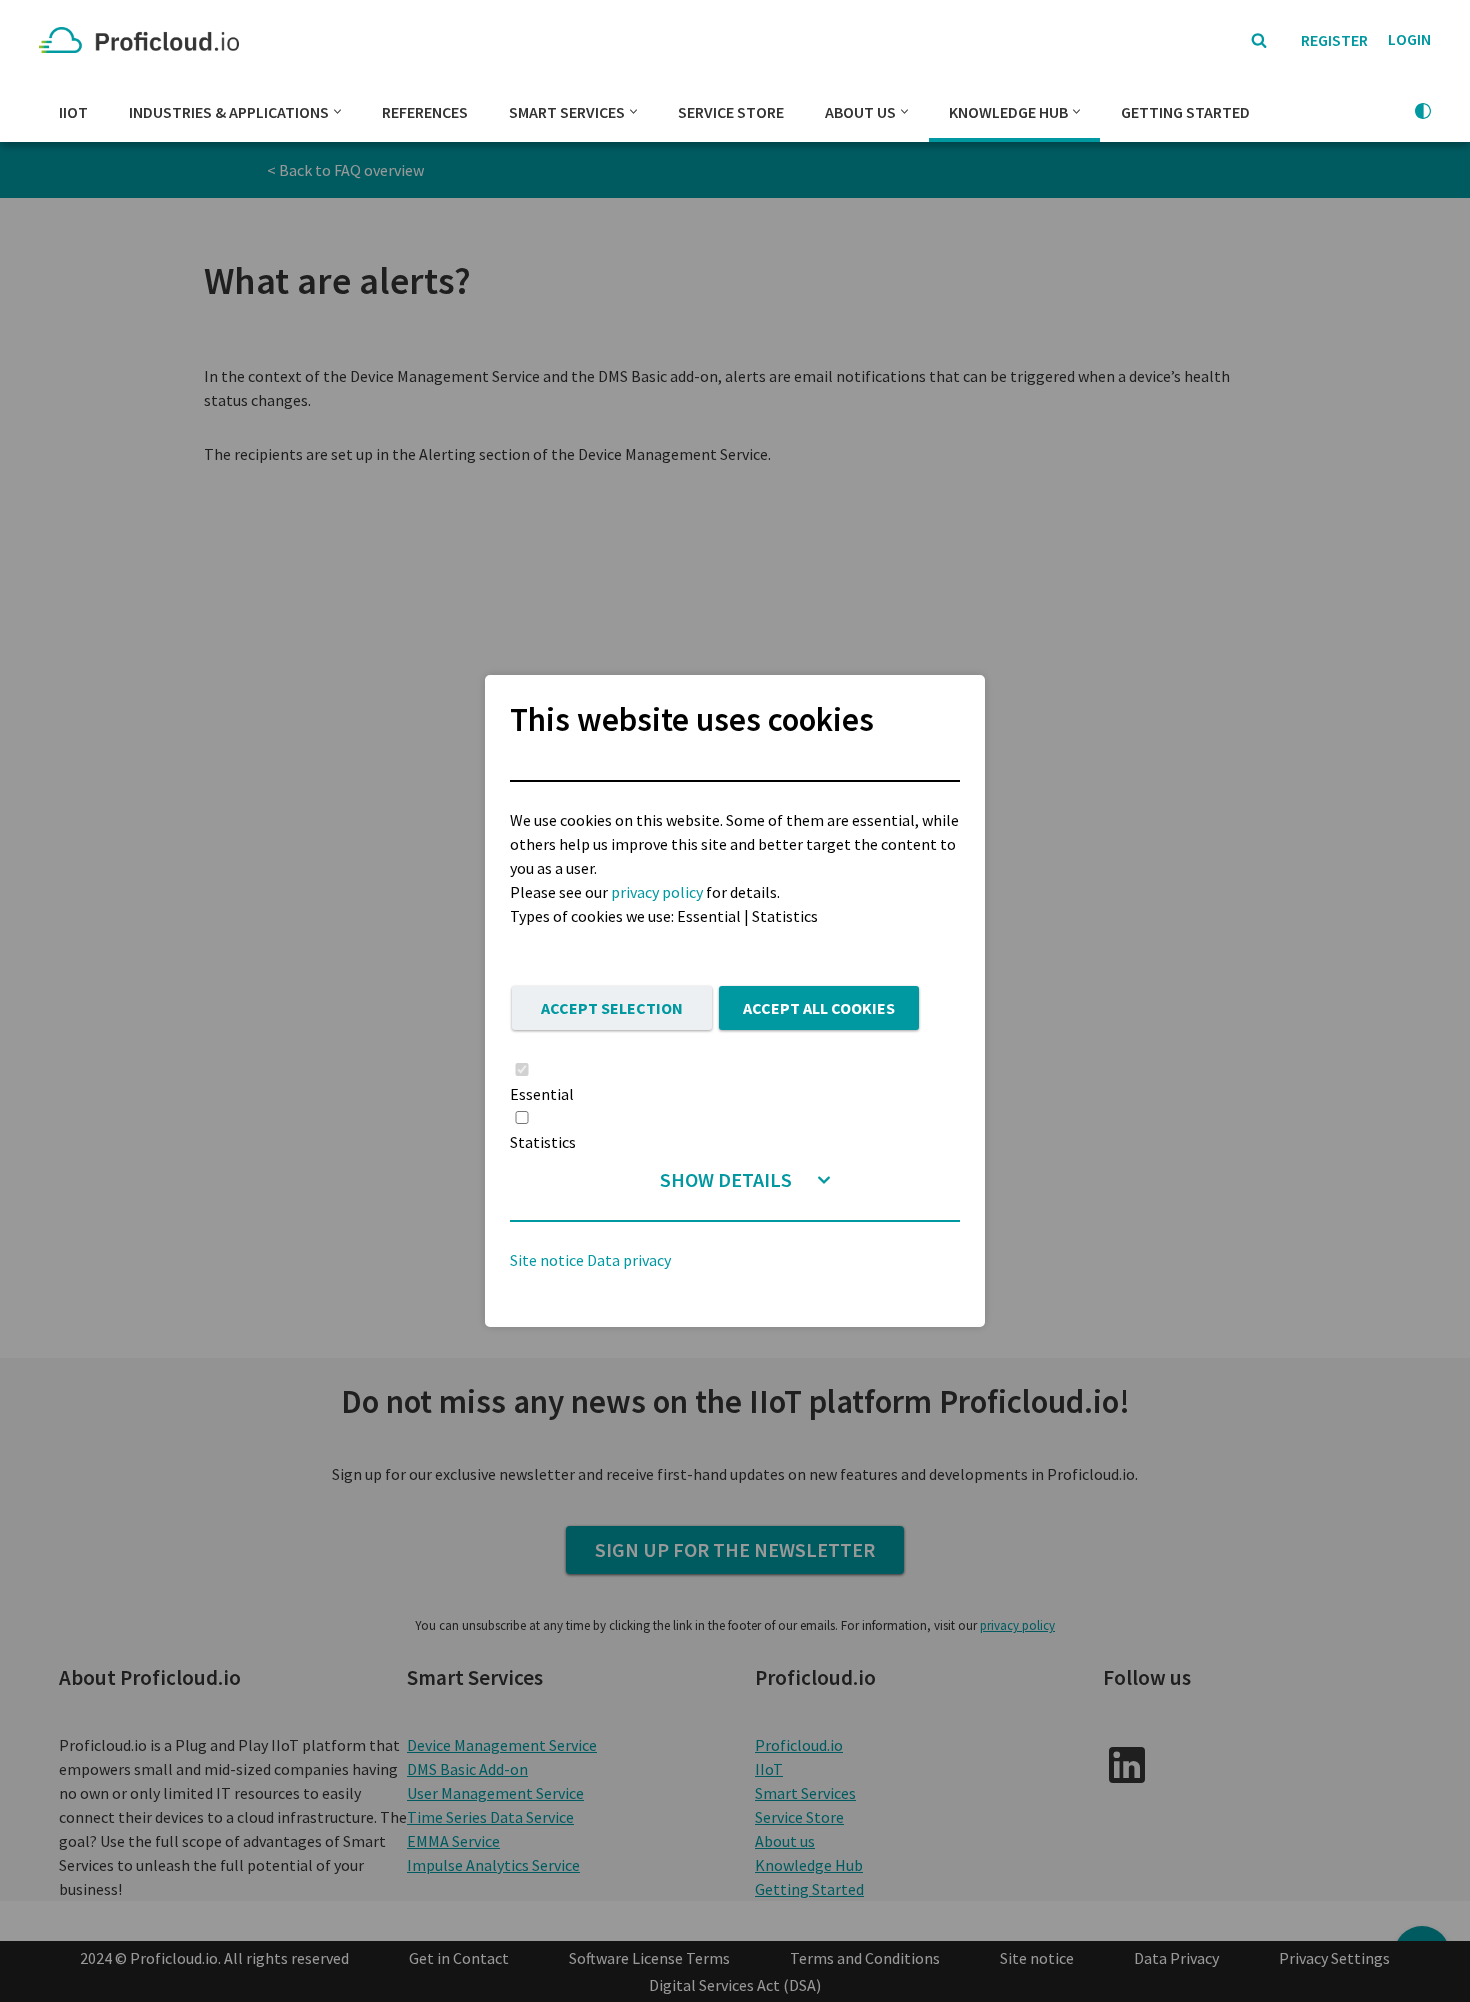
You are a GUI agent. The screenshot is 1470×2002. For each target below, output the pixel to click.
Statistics (543, 1142)
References (425, 112)
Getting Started (1185, 112)
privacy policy (657, 892)
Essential (542, 1094)
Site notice (547, 1260)
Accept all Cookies (819, 1008)
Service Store (731, 112)
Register (1334, 40)
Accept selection (612, 1008)
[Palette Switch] (1423, 111)
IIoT (73, 112)
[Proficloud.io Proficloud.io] (144, 40)
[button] (337, 111)
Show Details (726, 1179)
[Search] (1259, 40)
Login (1409, 39)
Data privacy (629, 1260)
